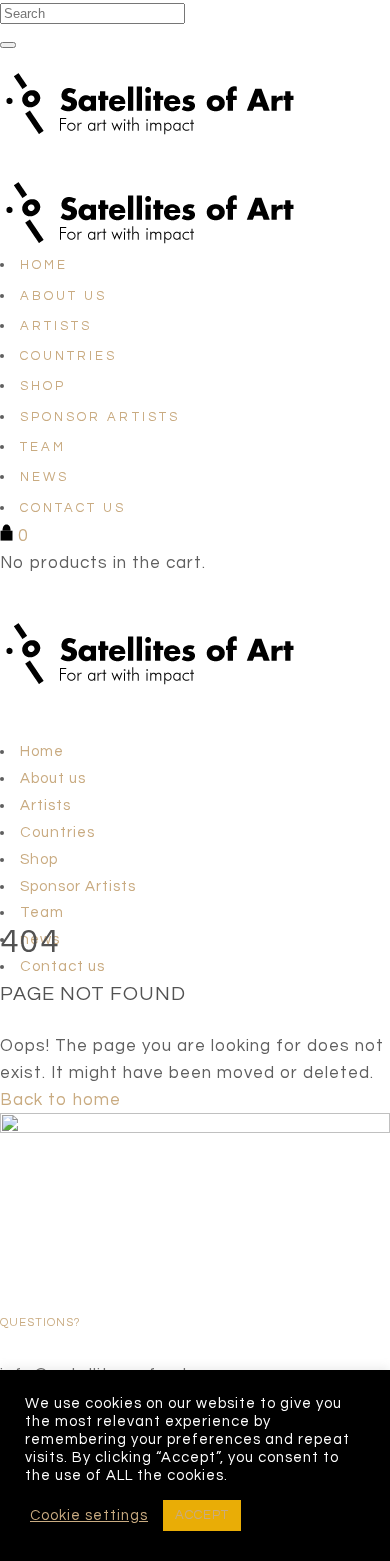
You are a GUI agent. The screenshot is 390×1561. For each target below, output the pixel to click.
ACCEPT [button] (202, 1515)
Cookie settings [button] (89, 1515)
